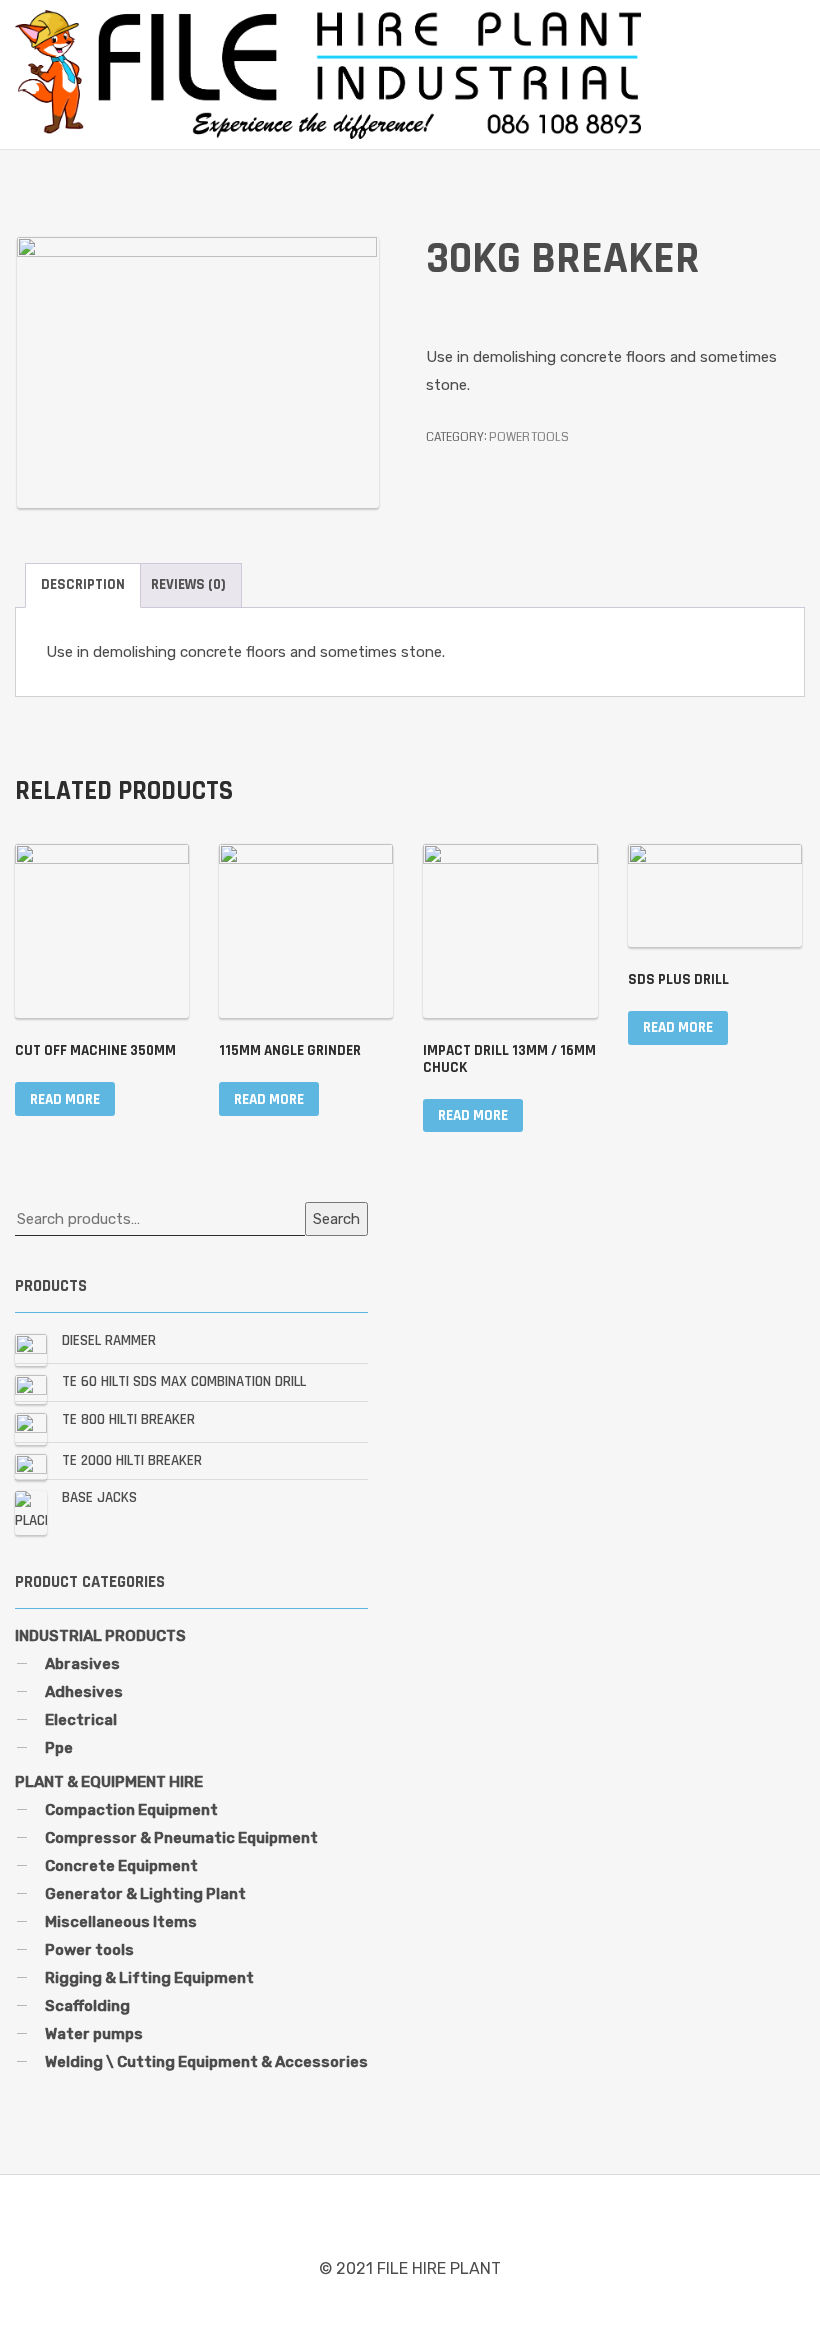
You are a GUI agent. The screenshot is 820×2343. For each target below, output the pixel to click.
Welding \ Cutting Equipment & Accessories (206, 2062)
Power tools (529, 437)
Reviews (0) (188, 584)
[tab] (83, 585)
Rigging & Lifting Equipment (149, 1978)
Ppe (59, 1748)
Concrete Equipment (121, 1866)
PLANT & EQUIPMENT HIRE (109, 1782)
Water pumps (94, 2034)
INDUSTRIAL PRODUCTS (100, 1636)
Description (83, 584)
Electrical (81, 1720)
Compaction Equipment (131, 1810)
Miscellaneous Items (121, 1922)
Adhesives (84, 1692)
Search (336, 1219)
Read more (65, 1099)
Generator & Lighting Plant (145, 1894)
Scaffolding (87, 2006)
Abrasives (82, 1664)
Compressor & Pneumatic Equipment (181, 1838)
